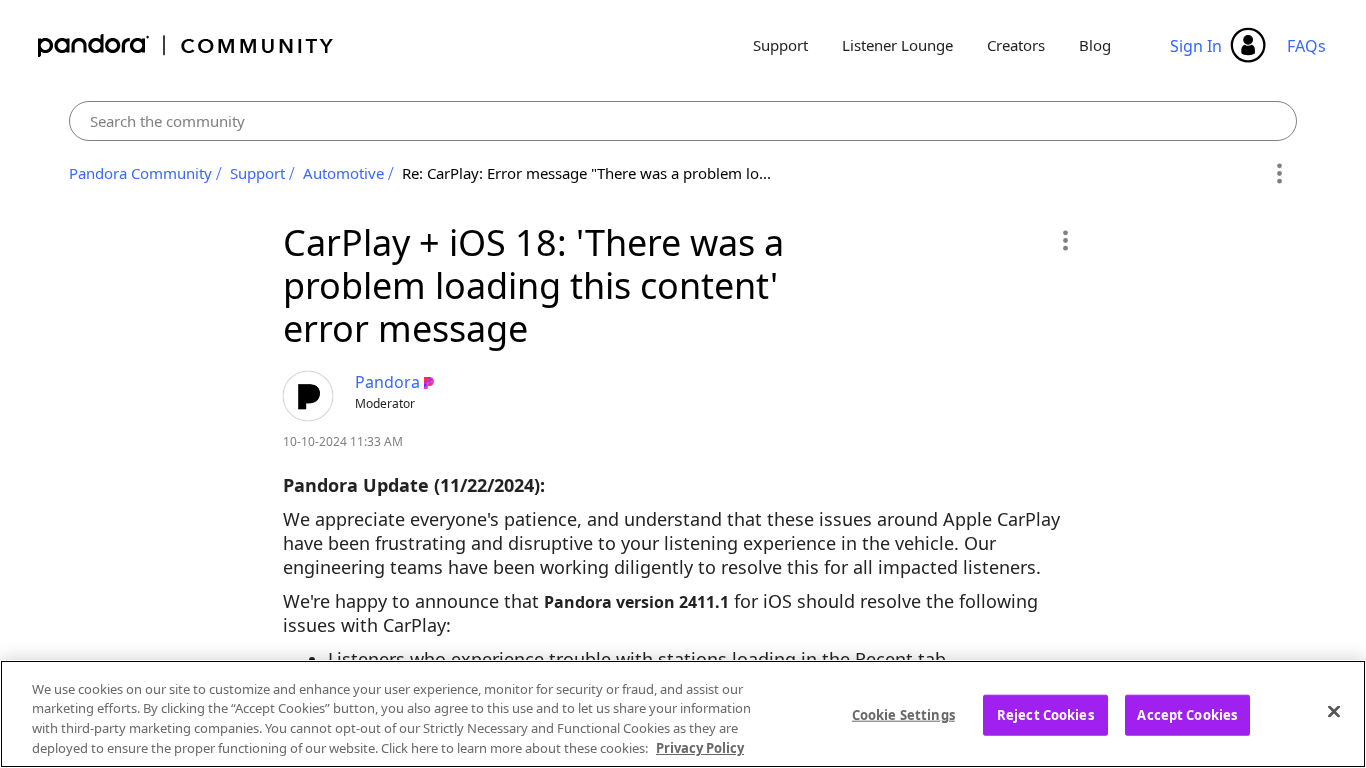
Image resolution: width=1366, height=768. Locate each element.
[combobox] (683, 121)
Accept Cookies (1187, 715)
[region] (683, 714)
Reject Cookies (1045, 715)
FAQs (1306, 46)
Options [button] (1278, 174)
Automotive (343, 173)
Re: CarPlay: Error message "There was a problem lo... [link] (586, 173)
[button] (1064, 240)
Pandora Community (186, 45)
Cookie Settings (903, 715)
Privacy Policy (700, 747)
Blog (1095, 45)
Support (780, 45)
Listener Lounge (897, 45)
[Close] (1334, 711)
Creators (1016, 45)
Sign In (1196, 46)
